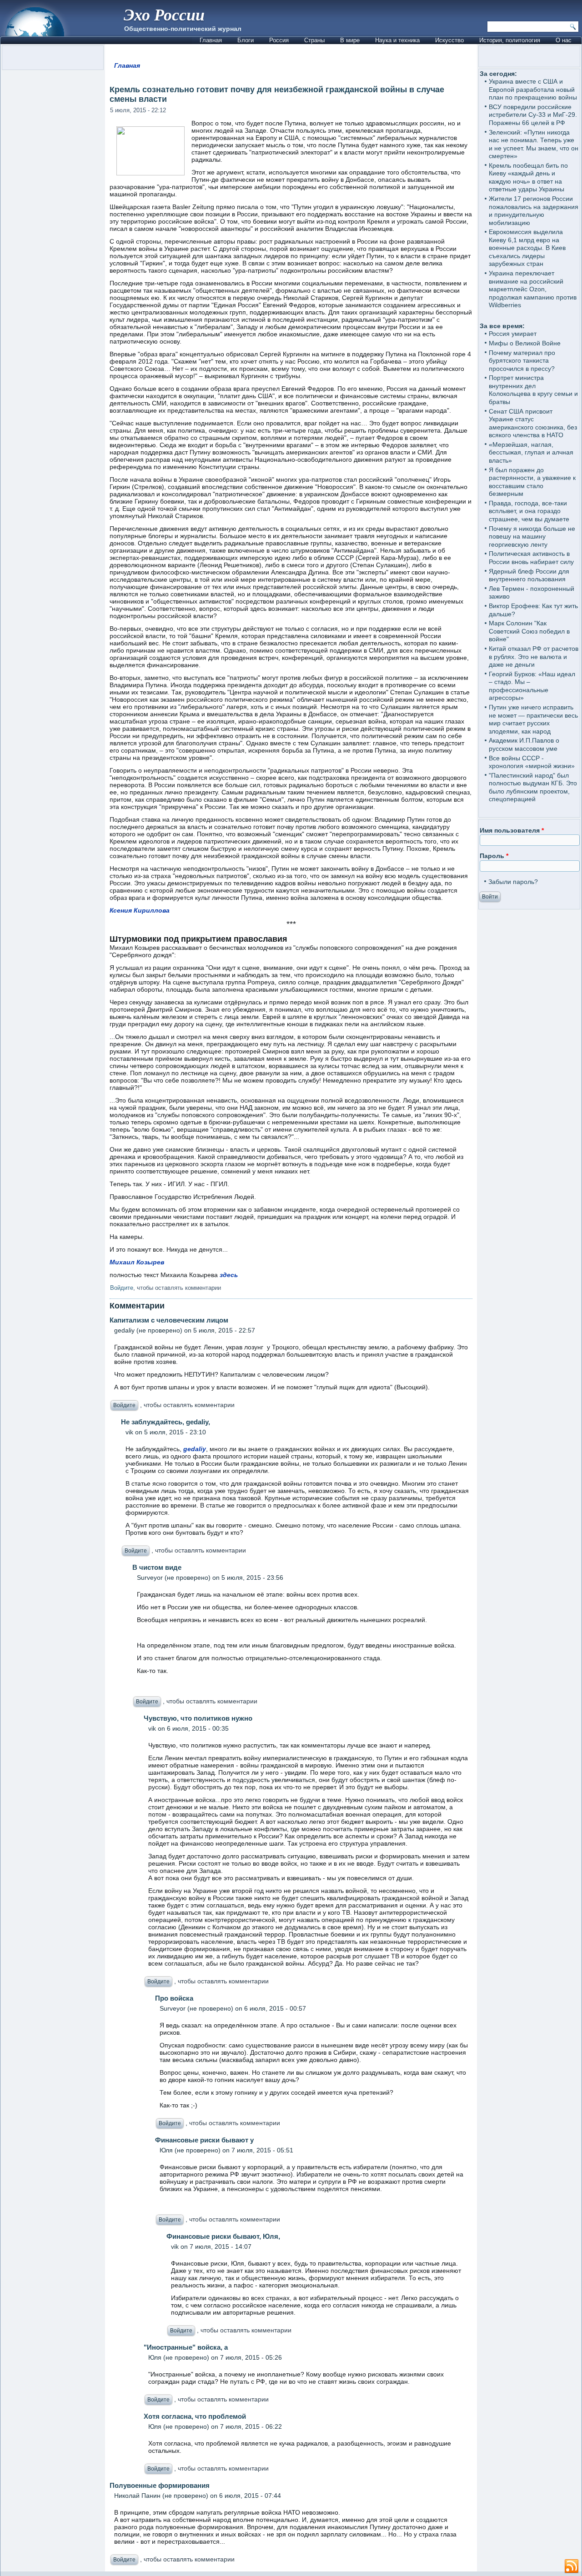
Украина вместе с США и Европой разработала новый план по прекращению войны (533, 89)
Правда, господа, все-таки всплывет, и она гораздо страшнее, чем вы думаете (529, 511)
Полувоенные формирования (160, 2485)
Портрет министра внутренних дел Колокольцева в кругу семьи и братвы (533, 390)
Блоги (246, 40)
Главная (211, 40)
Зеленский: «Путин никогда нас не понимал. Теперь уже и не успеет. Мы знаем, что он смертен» (534, 144)
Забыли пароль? (513, 882)
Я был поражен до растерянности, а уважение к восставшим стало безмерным (532, 482)
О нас (564, 40)
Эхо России (164, 14)
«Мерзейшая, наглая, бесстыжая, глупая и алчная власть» (531, 452)
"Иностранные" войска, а (186, 2347)
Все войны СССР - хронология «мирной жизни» (532, 762)
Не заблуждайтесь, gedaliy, (166, 1422)
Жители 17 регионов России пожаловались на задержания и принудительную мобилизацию (534, 211)
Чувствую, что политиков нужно (198, 1718)
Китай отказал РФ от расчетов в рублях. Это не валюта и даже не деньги (534, 656)
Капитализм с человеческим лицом (169, 1320)
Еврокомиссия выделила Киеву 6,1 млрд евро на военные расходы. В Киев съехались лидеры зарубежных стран (527, 248)
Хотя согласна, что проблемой (195, 2416)
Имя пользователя (512, 830)
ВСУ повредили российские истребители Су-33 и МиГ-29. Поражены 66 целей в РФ (533, 115)
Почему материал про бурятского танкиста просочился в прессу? (522, 361)
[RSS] (572, 2566)
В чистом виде (157, 1567)
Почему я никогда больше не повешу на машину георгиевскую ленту (532, 537)
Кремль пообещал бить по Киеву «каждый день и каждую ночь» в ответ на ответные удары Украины (528, 177)
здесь (229, 1275)
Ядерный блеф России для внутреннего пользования (529, 575)
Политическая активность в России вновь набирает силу (531, 558)
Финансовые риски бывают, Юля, (223, 2236)
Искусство (449, 40)
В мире (350, 40)
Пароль (494, 856)
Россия (279, 40)
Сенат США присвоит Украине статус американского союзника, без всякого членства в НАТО (533, 423)
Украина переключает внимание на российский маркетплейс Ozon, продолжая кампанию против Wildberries (533, 289)
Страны (314, 40)
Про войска (174, 1998)
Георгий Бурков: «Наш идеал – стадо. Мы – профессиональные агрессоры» (532, 686)
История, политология (510, 40)
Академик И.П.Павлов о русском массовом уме (524, 744)
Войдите (122, 1288)
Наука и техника (397, 40)
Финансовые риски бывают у (204, 2140)
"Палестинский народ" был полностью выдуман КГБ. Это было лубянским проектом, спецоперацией (533, 787)
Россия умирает (513, 334)
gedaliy (195, 1449)
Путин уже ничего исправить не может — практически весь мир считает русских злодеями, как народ (533, 719)
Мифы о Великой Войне (525, 343)
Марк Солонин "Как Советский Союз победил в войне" (529, 631)
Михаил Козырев (137, 1262)
